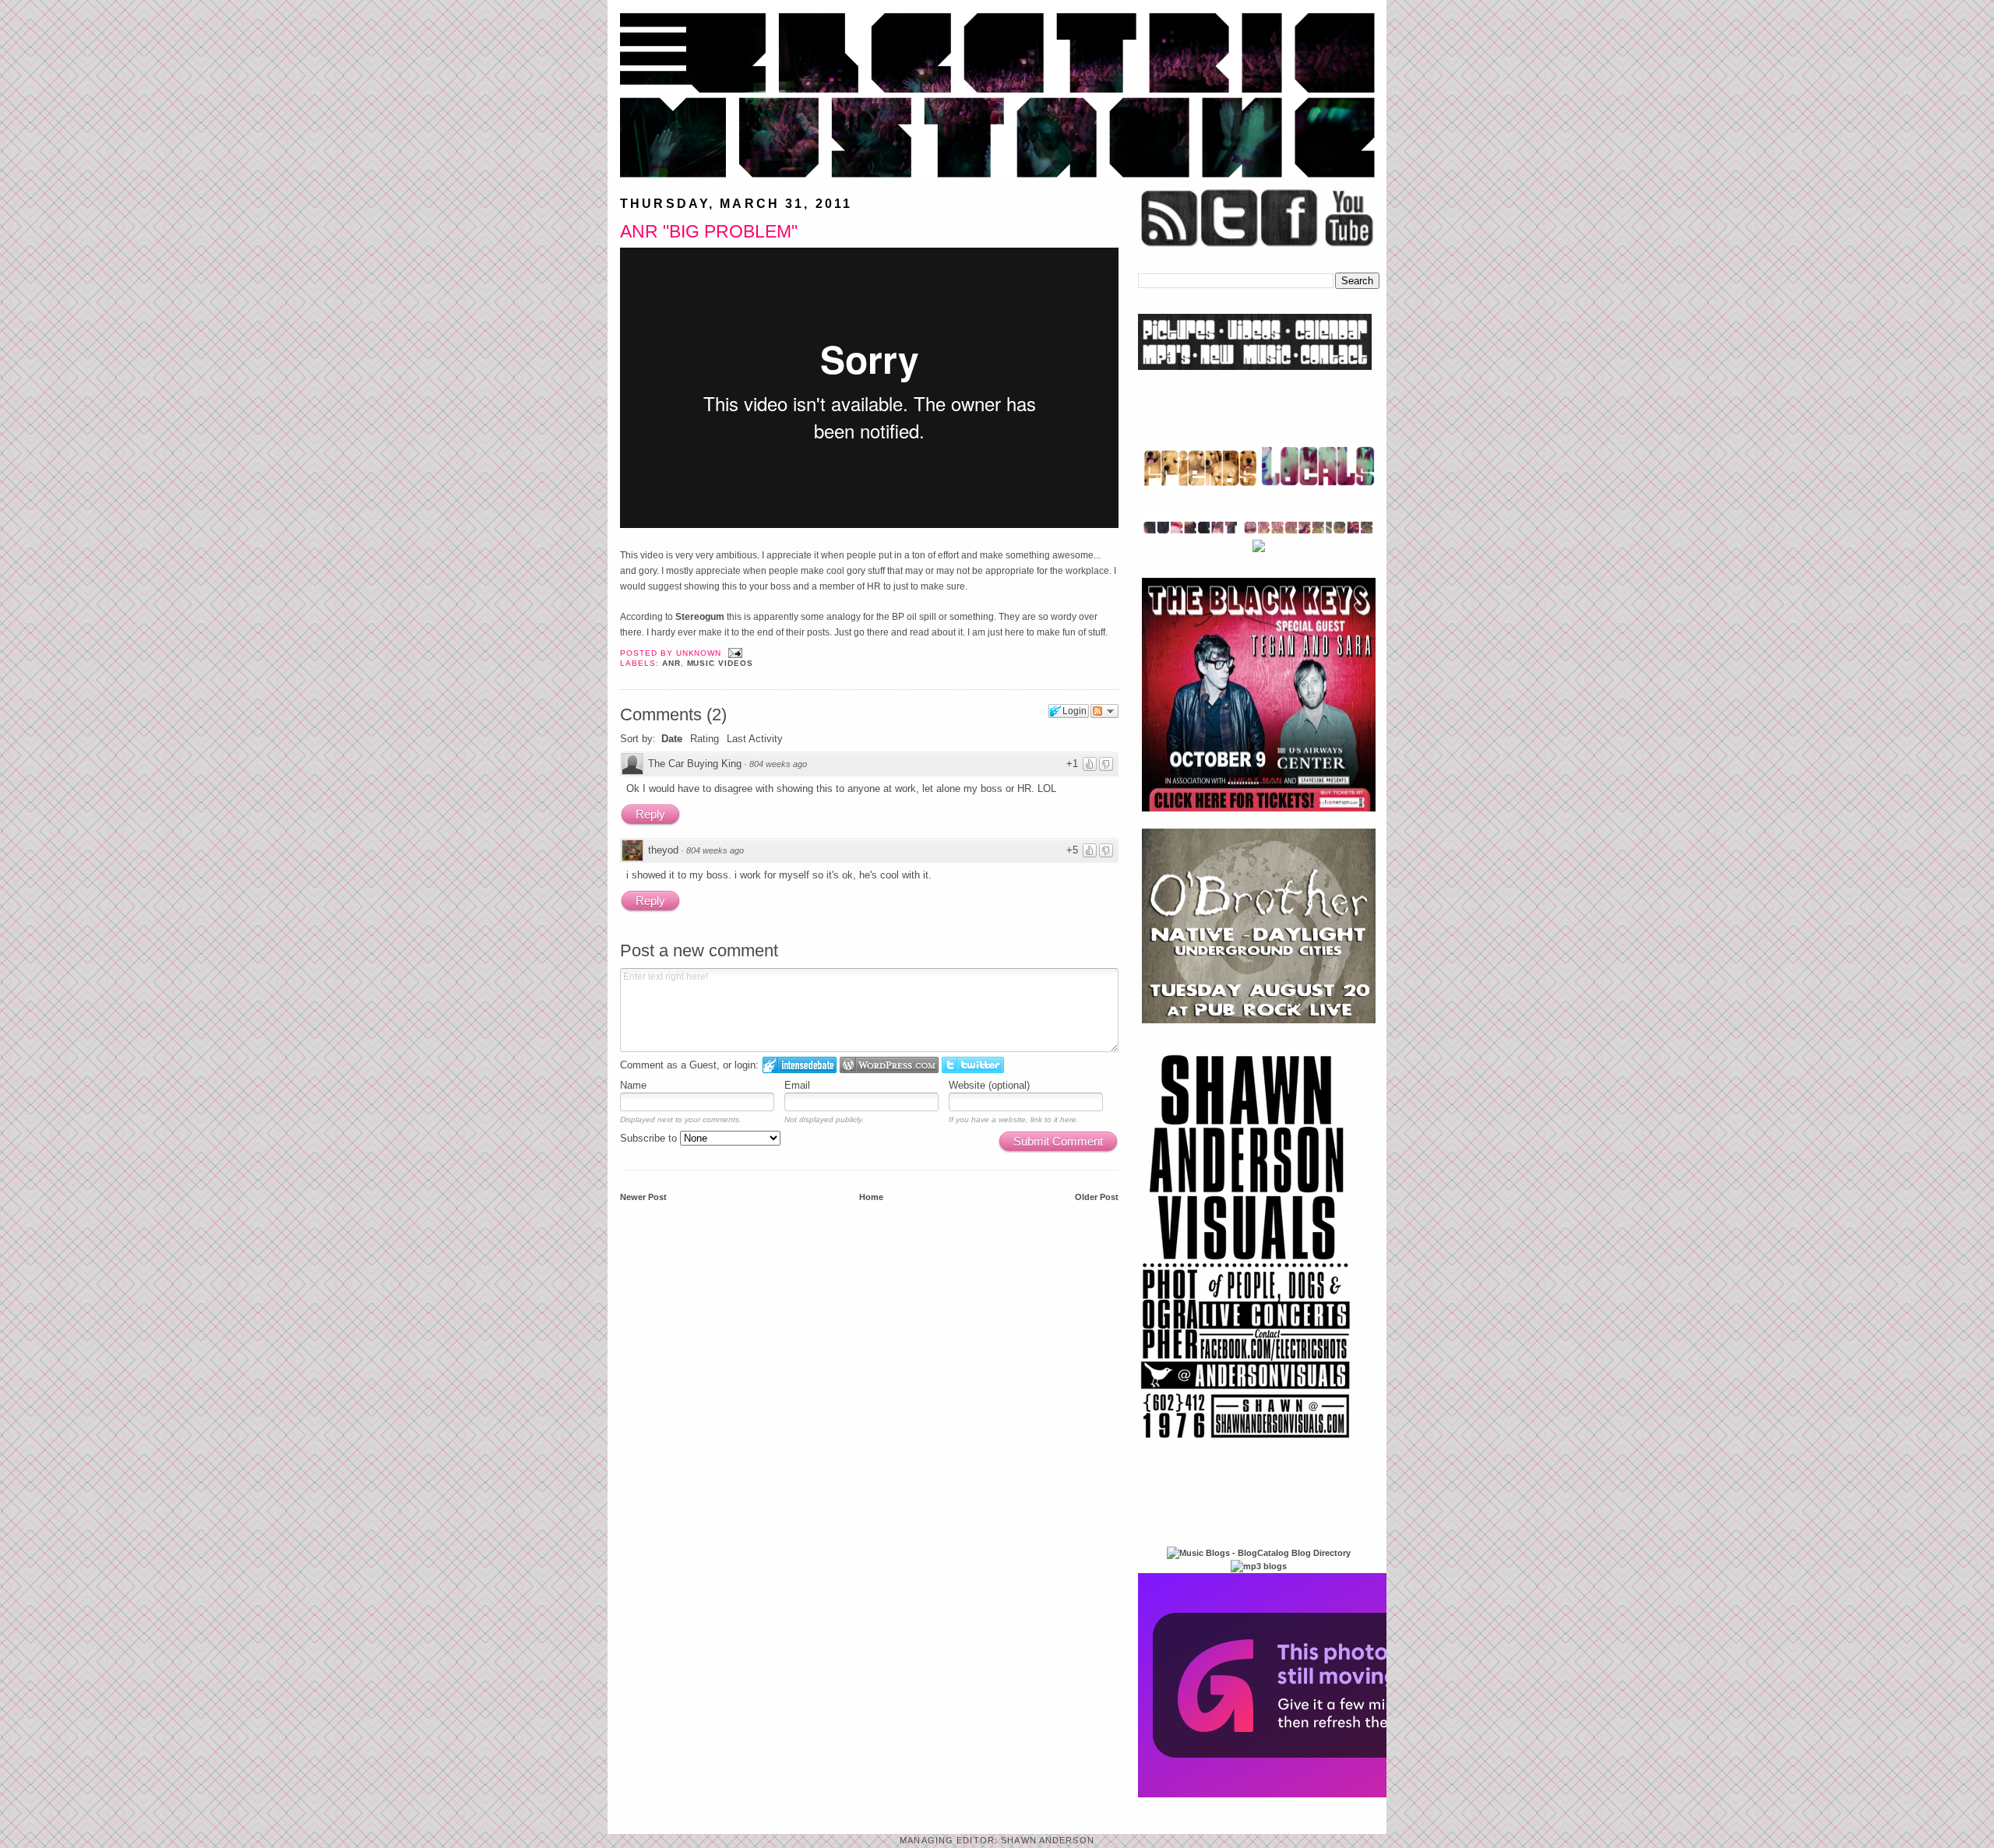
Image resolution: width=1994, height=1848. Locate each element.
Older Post (1097, 1197)
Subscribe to (650, 1138)
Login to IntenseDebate (800, 1065)
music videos (720, 663)
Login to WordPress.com (889, 1065)
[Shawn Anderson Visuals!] (1246, 1444)
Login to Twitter (973, 1065)
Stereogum (700, 617)
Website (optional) (989, 1085)
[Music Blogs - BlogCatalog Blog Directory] (1259, 1553)
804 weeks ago (778, 764)
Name (633, 1085)
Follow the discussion (1104, 711)
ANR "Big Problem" (709, 231)
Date (672, 739)
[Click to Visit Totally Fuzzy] (1306, 1794)
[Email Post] (733, 653)
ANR (671, 663)
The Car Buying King (695, 764)
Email (797, 1085)
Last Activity (755, 739)
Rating (705, 739)
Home (871, 1197)
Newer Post (643, 1197)
